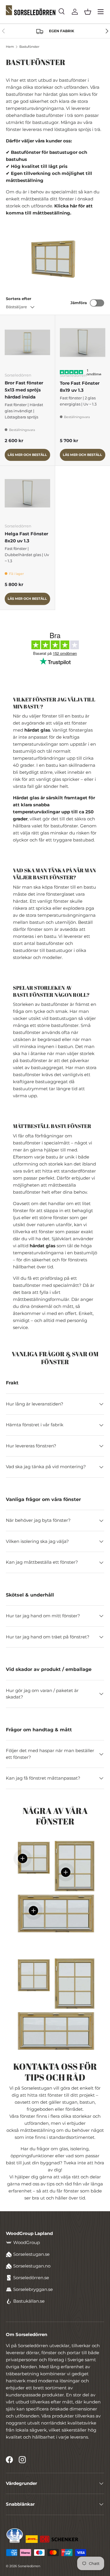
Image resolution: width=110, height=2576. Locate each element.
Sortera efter (19, 299)
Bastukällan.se (29, 2301)
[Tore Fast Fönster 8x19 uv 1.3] (83, 343)
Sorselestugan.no (32, 2266)
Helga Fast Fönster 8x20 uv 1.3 (26, 537)
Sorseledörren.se (31, 2278)
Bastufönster (29, 47)
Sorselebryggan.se (33, 2289)
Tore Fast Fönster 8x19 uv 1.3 (80, 387)
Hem (10, 47)
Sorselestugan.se (31, 2254)
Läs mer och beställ (27, 455)
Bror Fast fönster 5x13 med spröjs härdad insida (24, 390)
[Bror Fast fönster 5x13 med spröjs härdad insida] (27, 342)
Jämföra (79, 303)
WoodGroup (27, 2242)
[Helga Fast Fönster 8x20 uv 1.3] (27, 493)
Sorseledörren (29, 2566)
